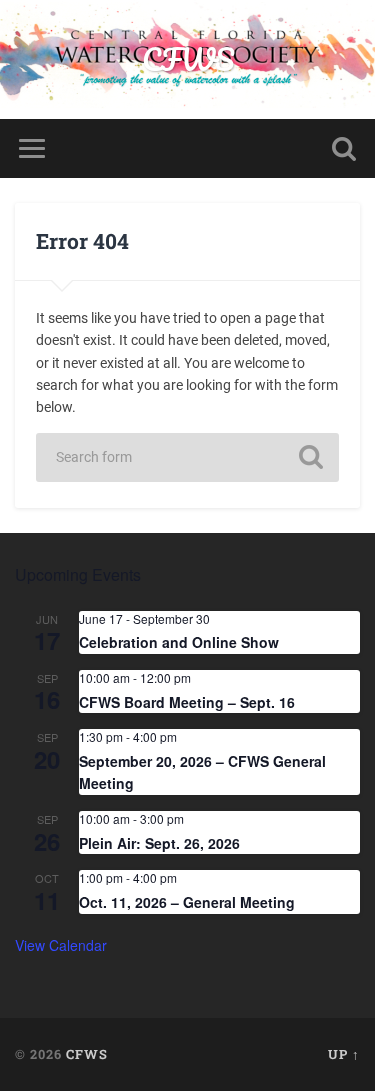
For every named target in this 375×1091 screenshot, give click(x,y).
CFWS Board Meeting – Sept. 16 (187, 702)
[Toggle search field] (344, 148)
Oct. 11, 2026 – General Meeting (187, 902)
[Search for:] (188, 457)
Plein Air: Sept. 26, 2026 (159, 843)
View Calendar (61, 945)
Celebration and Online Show (179, 642)
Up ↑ (344, 1054)
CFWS (188, 59)
